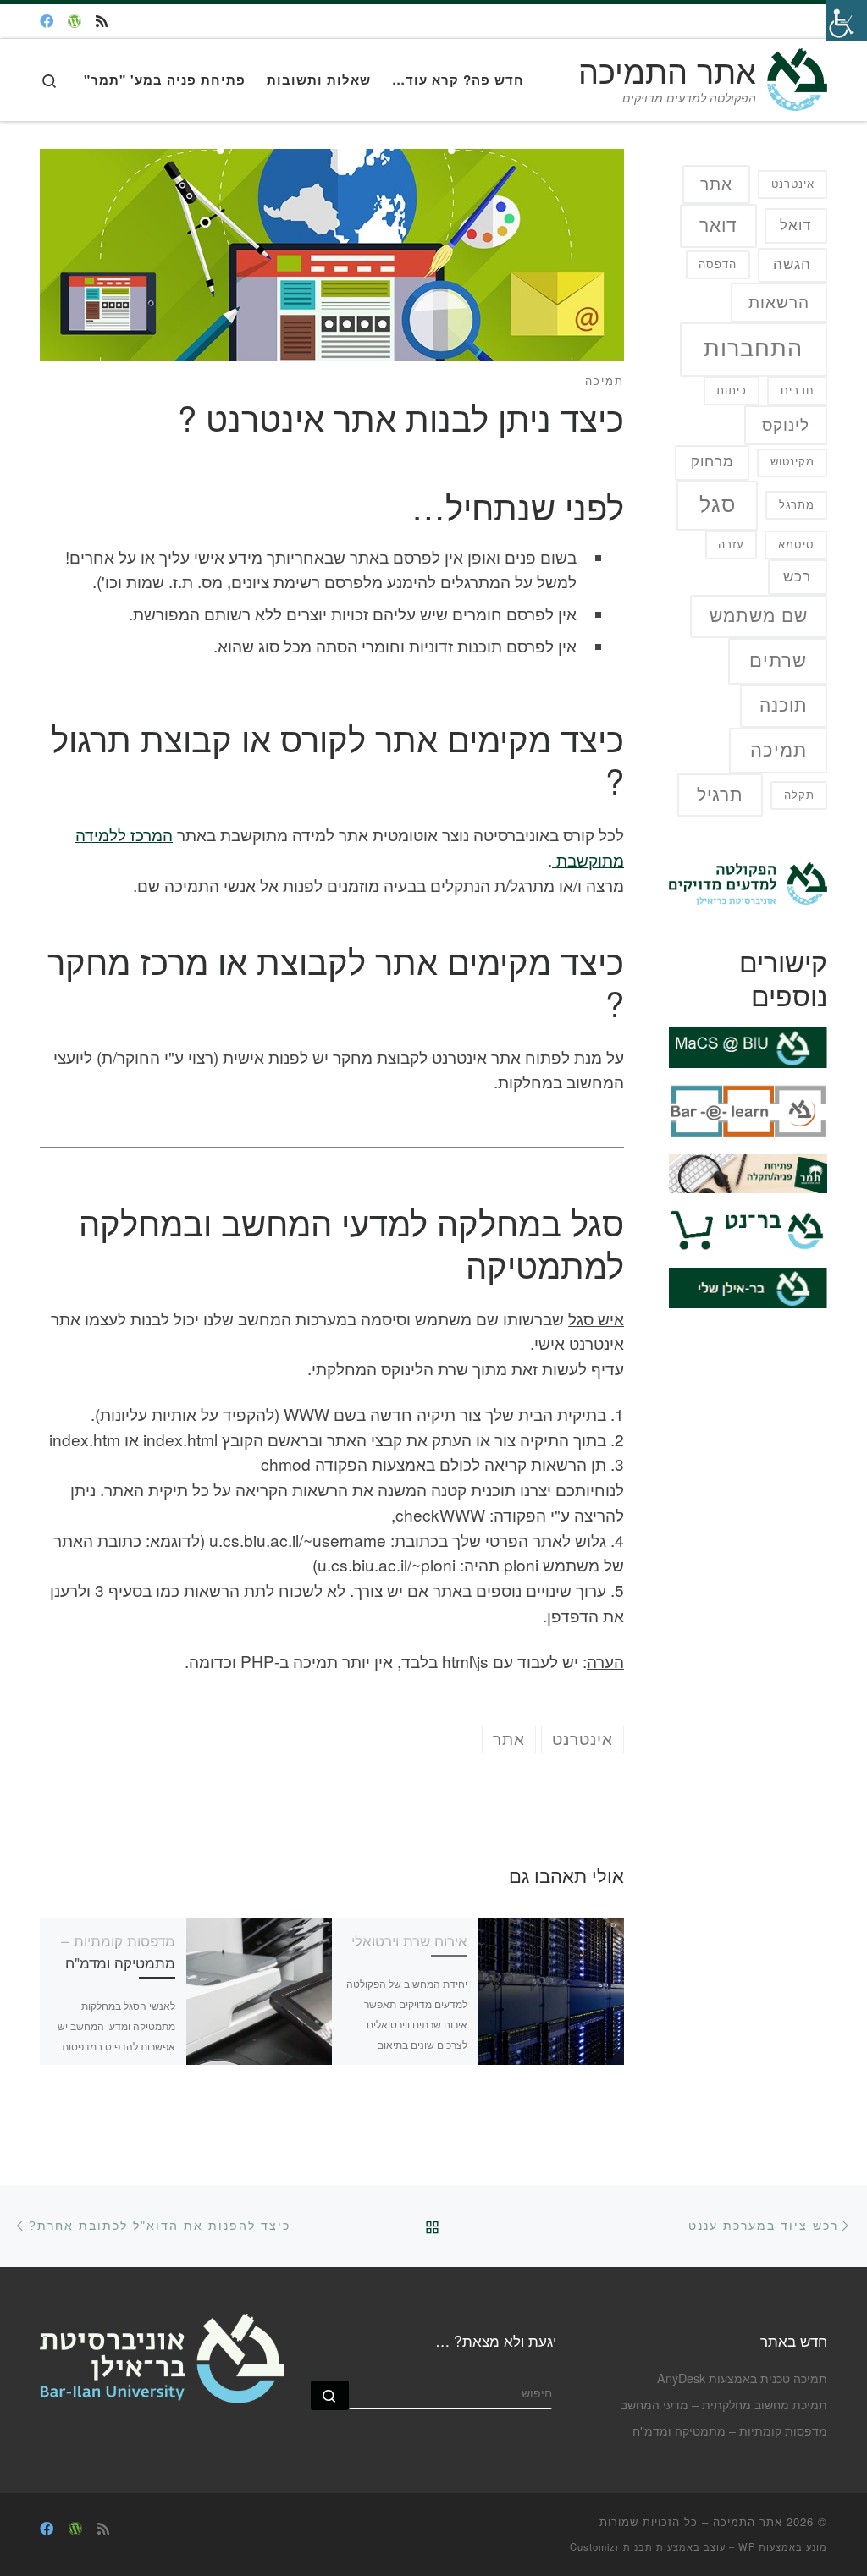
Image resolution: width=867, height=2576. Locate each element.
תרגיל (720, 795)
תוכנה (784, 705)
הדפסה (718, 264)
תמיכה (779, 750)
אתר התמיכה (748, 2521)
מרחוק (712, 462)
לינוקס (786, 425)
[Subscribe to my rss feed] (102, 22)
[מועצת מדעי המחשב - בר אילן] (47, 22)
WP (747, 2546)
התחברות (753, 349)
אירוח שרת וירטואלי (409, 1940)
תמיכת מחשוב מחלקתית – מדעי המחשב (724, 2404)
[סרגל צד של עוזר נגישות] (847, 20)
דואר (718, 226)
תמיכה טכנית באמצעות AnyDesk (742, 2378)
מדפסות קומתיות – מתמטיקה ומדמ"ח (118, 1951)
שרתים (778, 661)
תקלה (799, 795)
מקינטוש (792, 462)
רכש (797, 577)
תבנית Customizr (611, 2546)
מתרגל (797, 505)
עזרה (731, 545)
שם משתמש (759, 616)
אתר (716, 184)
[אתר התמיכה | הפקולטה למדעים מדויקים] (795, 74)
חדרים (798, 391)
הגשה (792, 264)
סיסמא (796, 545)
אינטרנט (793, 184)
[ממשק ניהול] (75, 22)
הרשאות (779, 303)
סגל (718, 505)
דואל (795, 226)
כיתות (732, 391)
